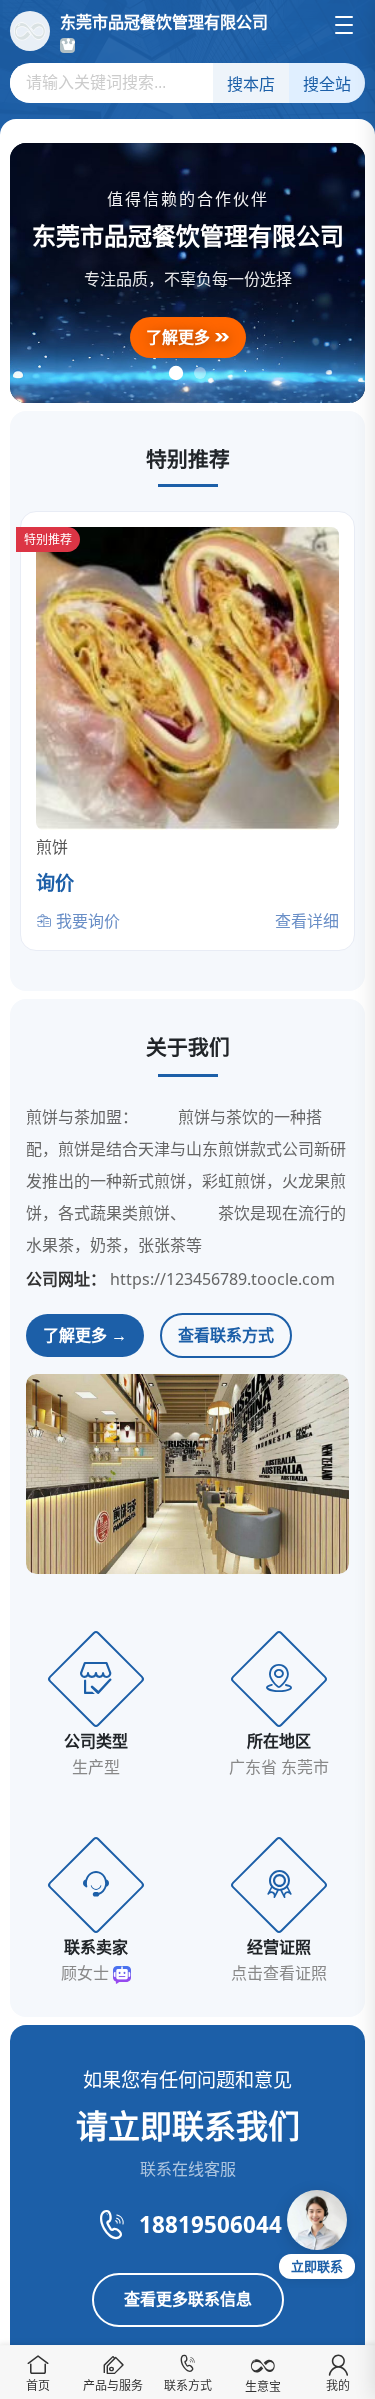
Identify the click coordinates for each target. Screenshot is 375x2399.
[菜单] (344, 25)
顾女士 (87, 1973)
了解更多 (180, 337)
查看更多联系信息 (188, 2299)
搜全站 (327, 84)
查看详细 (307, 921)
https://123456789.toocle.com (222, 1279)
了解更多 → (85, 1335)
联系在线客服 (188, 2169)
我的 (338, 2385)
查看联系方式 (226, 1335)
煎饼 (52, 847)
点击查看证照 (279, 1973)
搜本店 (251, 84)
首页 (38, 2385)
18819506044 (210, 2224)
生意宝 (263, 2386)
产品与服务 (113, 2385)
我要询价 (86, 921)
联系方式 (188, 2385)
